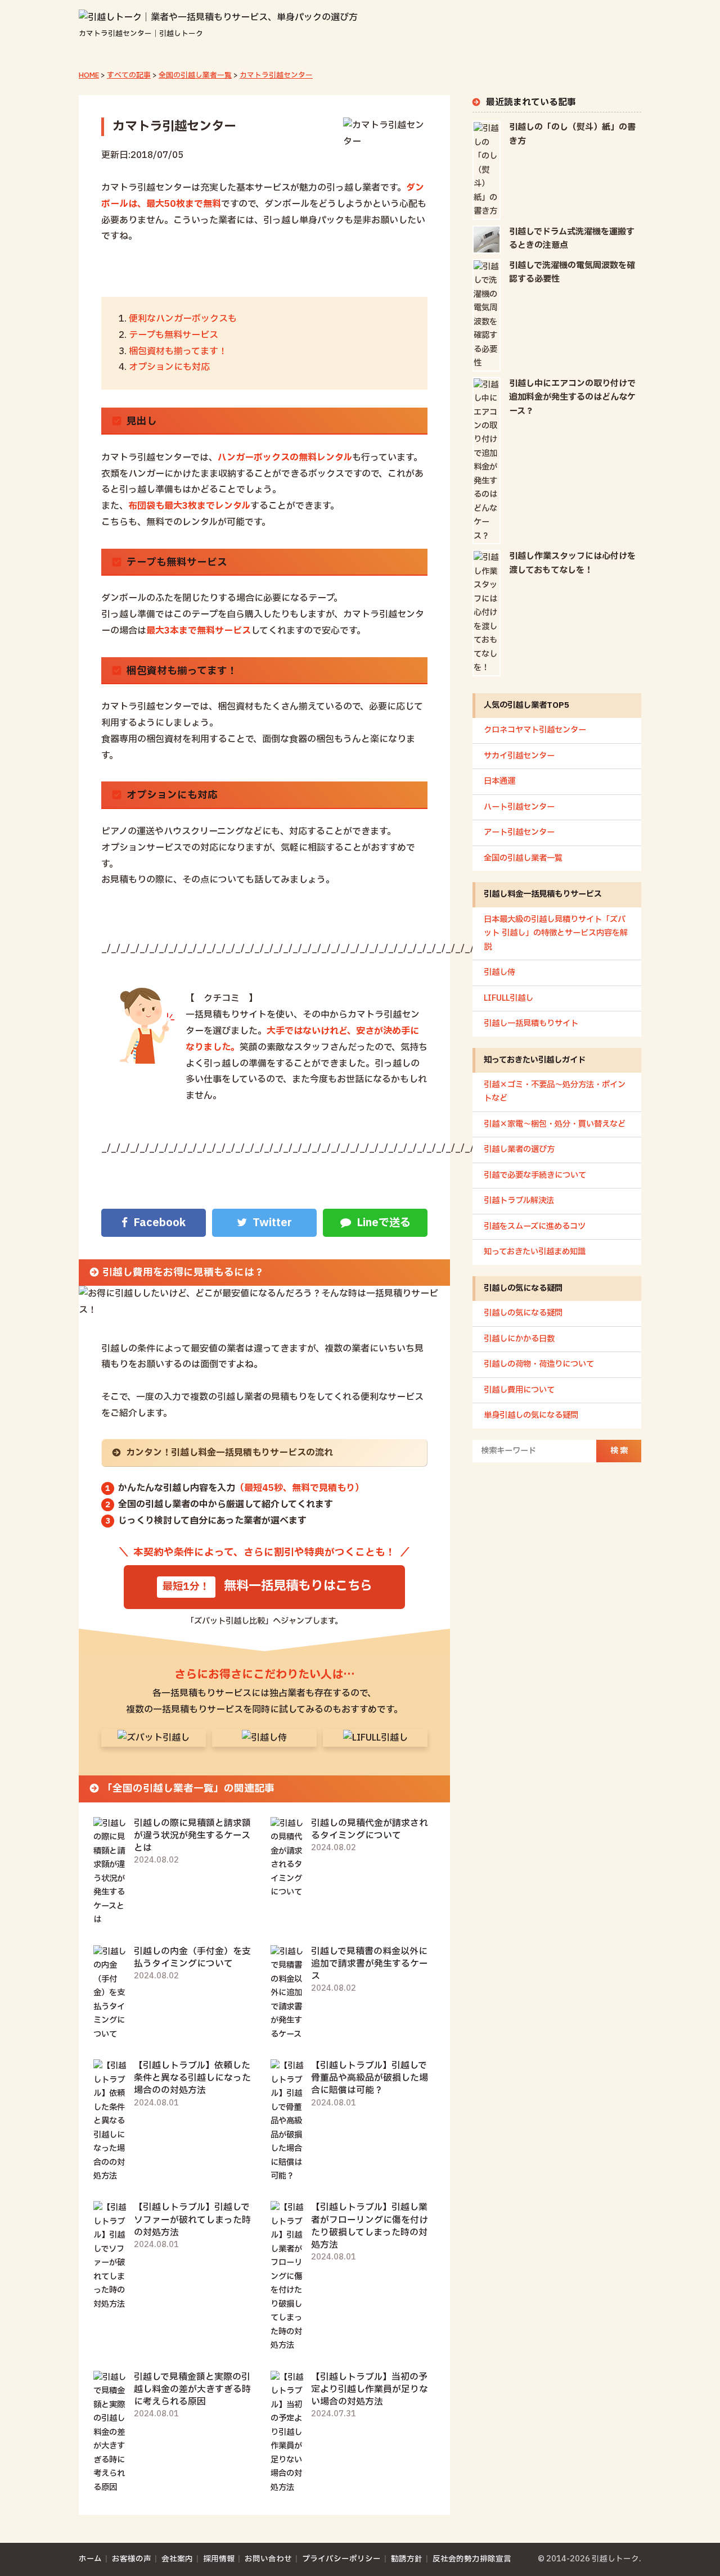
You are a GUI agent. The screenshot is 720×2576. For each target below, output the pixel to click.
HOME (89, 75)
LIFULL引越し (508, 998)
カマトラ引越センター (276, 75)
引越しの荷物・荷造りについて (539, 1364)
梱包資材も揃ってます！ (178, 351)
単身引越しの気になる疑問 (531, 1415)
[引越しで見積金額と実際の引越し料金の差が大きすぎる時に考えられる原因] (110, 2487)
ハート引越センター (519, 807)
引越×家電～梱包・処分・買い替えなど (555, 1124)
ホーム (90, 2559)
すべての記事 (129, 75)
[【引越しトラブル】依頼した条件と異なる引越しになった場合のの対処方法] (110, 2176)
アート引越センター (519, 832)
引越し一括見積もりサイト (531, 1023)
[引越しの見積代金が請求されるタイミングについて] (287, 1892)
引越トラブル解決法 (519, 1201)
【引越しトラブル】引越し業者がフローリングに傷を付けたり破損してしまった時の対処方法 (370, 2226)
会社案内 (177, 2559)
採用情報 (219, 2559)
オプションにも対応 (169, 367)
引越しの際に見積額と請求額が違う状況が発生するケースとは (192, 1836)
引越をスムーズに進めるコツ (535, 1226)
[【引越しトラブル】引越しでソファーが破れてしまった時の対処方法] (110, 2304)
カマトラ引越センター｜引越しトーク (141, 34)
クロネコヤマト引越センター (535, 730)
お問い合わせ (268, 2559)
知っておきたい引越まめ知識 (535, 1252)
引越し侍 (499, 972)
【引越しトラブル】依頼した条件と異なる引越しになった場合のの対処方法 (192, 2078)
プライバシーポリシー (341, 2559)
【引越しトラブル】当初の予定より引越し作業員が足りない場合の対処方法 (370, 2389)
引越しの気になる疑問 (523, 1313)
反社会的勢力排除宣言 (472, 2559)
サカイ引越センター (519, 756)
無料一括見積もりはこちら (298, 1586)
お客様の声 (132, 2559)
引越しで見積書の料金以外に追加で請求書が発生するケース (370, 1964)
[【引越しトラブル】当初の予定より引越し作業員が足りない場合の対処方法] (287, 2487)
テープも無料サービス (174, 335)
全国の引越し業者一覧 (195, 75)
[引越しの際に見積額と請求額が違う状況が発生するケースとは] (110, 1920)
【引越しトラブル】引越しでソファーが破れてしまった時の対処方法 (192, 2220)
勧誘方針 (407, 2559)
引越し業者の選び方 (519, 1149)
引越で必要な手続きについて (535, 1175)
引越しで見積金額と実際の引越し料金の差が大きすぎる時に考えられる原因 (192, 2389)
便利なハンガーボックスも (183, 319)
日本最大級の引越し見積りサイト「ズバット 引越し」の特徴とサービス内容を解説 (556, 933)
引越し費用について (519, 1390)
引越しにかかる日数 (519, 1339)
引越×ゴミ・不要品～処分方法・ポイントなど (555, 1092)
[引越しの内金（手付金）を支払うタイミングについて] (110, 2034)
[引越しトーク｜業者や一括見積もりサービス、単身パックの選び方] (218, 17)
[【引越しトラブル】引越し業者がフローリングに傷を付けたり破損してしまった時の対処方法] (287, 2345)
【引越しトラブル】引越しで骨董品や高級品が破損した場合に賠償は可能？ (370, 2078)
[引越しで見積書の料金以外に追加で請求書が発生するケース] (287, 2034)
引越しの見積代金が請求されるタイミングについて (370, 1829)
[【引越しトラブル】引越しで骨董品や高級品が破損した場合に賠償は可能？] (287, 2176)
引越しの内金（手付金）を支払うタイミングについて (192, 1958)
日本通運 (499, 781)
